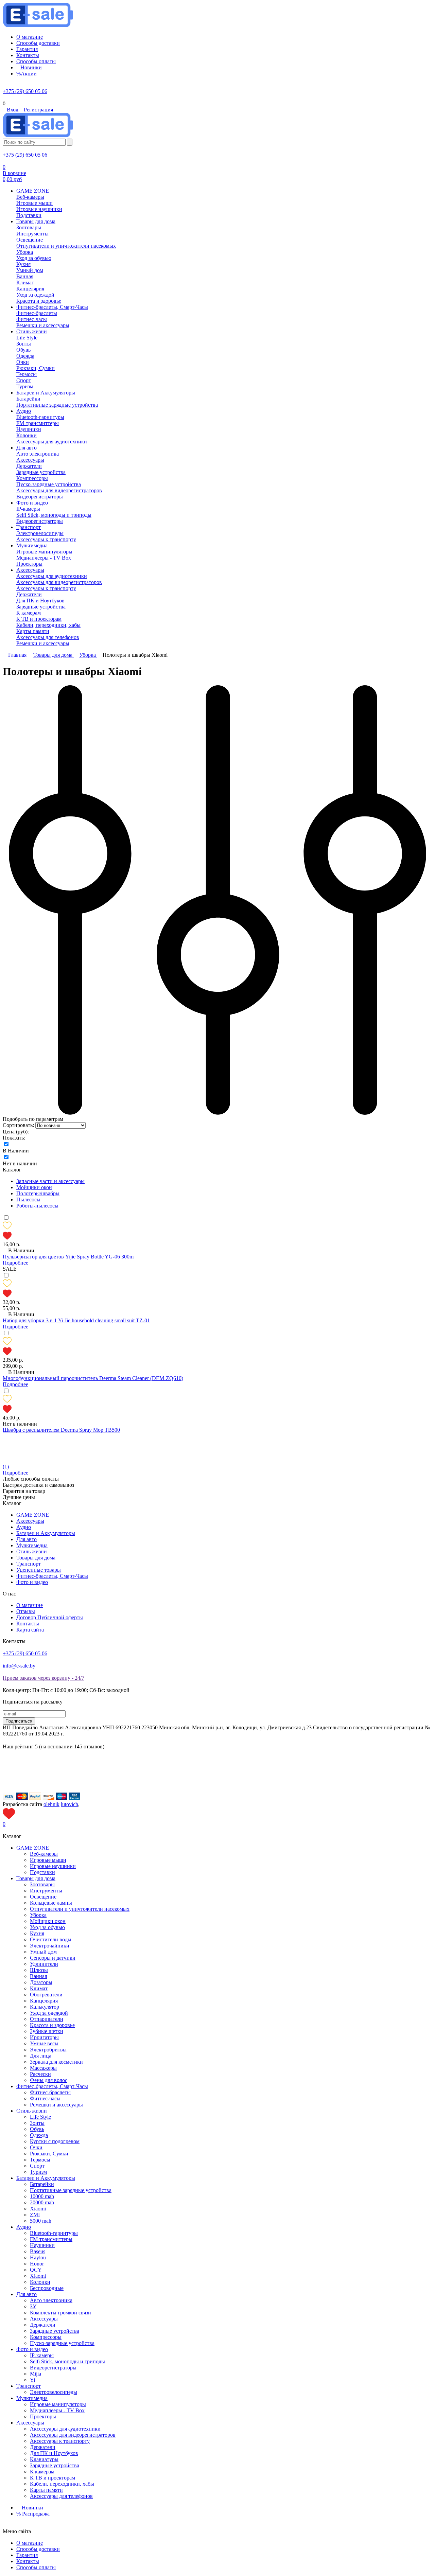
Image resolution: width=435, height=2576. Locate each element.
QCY (36, 2270)
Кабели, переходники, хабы (62, 2484)
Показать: (14, 1138)
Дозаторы (41, 1982)
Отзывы (26, 1611)
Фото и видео (32, 1582)
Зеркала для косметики (56, 2062)
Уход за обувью (47, 1927)
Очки (36, 2147)
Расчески (40, 2074)
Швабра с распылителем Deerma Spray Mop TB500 (61, 1430)
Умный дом (43, 1952)
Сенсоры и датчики (53, 1958)
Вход (13, 110)
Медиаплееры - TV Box (57, 2410)
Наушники (42, 2245)
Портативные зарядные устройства (71, 2190)
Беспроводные (47, 2288)
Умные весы (44, 2043)
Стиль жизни (32, 1551)
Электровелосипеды (54, 2392)
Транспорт (29, 1564)
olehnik (51, 1804)
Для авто (27, 1539)
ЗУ (33, 2306)
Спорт (37, 2166)
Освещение (43, 1897)
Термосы (40, 2160)
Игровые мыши (48, 1860)
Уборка (38, 1915)
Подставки (42, 1872)
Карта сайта (30, 1630)
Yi (32, 2380)
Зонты (37, 2123)
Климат (39, 1988)
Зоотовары (42, 1884)
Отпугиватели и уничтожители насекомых (80, 1909)
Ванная (38, 1976)
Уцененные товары (39, 1570)
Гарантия (27, 2555)
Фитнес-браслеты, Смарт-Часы (52, 1576)
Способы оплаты (36, 2567)
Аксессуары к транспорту (60, 2441)
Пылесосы (28, 1199)
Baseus (38, 2251)
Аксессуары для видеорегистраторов (73, 2435)
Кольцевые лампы (51, 1903)
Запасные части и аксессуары (50, 1181)
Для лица (41, 2056)
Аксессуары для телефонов (61, 2496)
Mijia (36, 2374)
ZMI (35, 2215)
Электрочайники (50, 1946)
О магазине (30, 1605)
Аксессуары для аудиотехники (65, 2429)
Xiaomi (38, 2209)
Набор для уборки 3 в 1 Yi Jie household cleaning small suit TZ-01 (76, 1320)
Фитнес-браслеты (50, 2092)
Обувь (37, 2129)
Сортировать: (18, 1125)
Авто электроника (51, 2300)
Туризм (38, 2172)
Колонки (40, 2282)
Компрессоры (46, 2337)
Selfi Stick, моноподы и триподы (67, 2361)
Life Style (40, 2117)
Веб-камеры (44, 1854)
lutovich (69, 1804)
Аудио (24, 1527)
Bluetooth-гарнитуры (54, 2233)
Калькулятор (45, 2007)
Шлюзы (39, 1970)
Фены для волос (49, 2080)
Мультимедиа (32, 1545)
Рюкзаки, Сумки (49, 2154)
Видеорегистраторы (53, 2368)
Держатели (43, 2325)
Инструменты (46, 1891)
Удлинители (44, 1964)
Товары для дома (36, 1558)
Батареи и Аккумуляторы (46, 1533)
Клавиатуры (44, 2459)
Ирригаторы (44, 2037)
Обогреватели (46, 1995)
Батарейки (42, 2184)
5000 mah (41, 2221)
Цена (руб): (16, 1132)
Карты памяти (46, 2490)
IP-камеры (42, 2355)
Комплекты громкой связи (60, 2313)
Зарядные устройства (55, 2331)
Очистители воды (51, 1939)
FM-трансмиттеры (51, 2239)
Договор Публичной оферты (50, 1617)
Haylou (38, 2257)
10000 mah (42, 2196)
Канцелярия (44, 2001)
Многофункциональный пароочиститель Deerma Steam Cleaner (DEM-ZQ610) (93, 1378)
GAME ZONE (33, 1515)
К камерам (42, 2472)
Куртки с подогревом (55, 2141)
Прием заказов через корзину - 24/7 (43, 1678)
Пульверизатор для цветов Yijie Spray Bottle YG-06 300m (68, 1257)
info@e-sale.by (19, 1666)
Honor (37, 2264)
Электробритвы (48, 2050)
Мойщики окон (34, 1187)
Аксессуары (30, 1521)
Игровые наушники (53, 1866)
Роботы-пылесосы (37, 1206)
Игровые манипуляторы (58, 2404)
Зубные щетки (47, 2031)
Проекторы (43, 2416)
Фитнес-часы (45, 2098)
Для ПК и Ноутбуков (54, 2453)
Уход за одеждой (49, 2013)
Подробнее (15, 1263)
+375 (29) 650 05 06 (25, 91)
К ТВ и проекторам (53, 2478)
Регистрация (38, 110)
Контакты (28, 1624)
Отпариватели (47, 2019)
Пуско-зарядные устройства (62, 2343)
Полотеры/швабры (38, 1193)
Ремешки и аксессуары (56, 2105)
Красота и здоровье (52, 2025)
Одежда (39, 2135)
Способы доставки (38, 2549)
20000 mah (42, 2202)
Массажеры (43, 2068)
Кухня (37, 1933)
